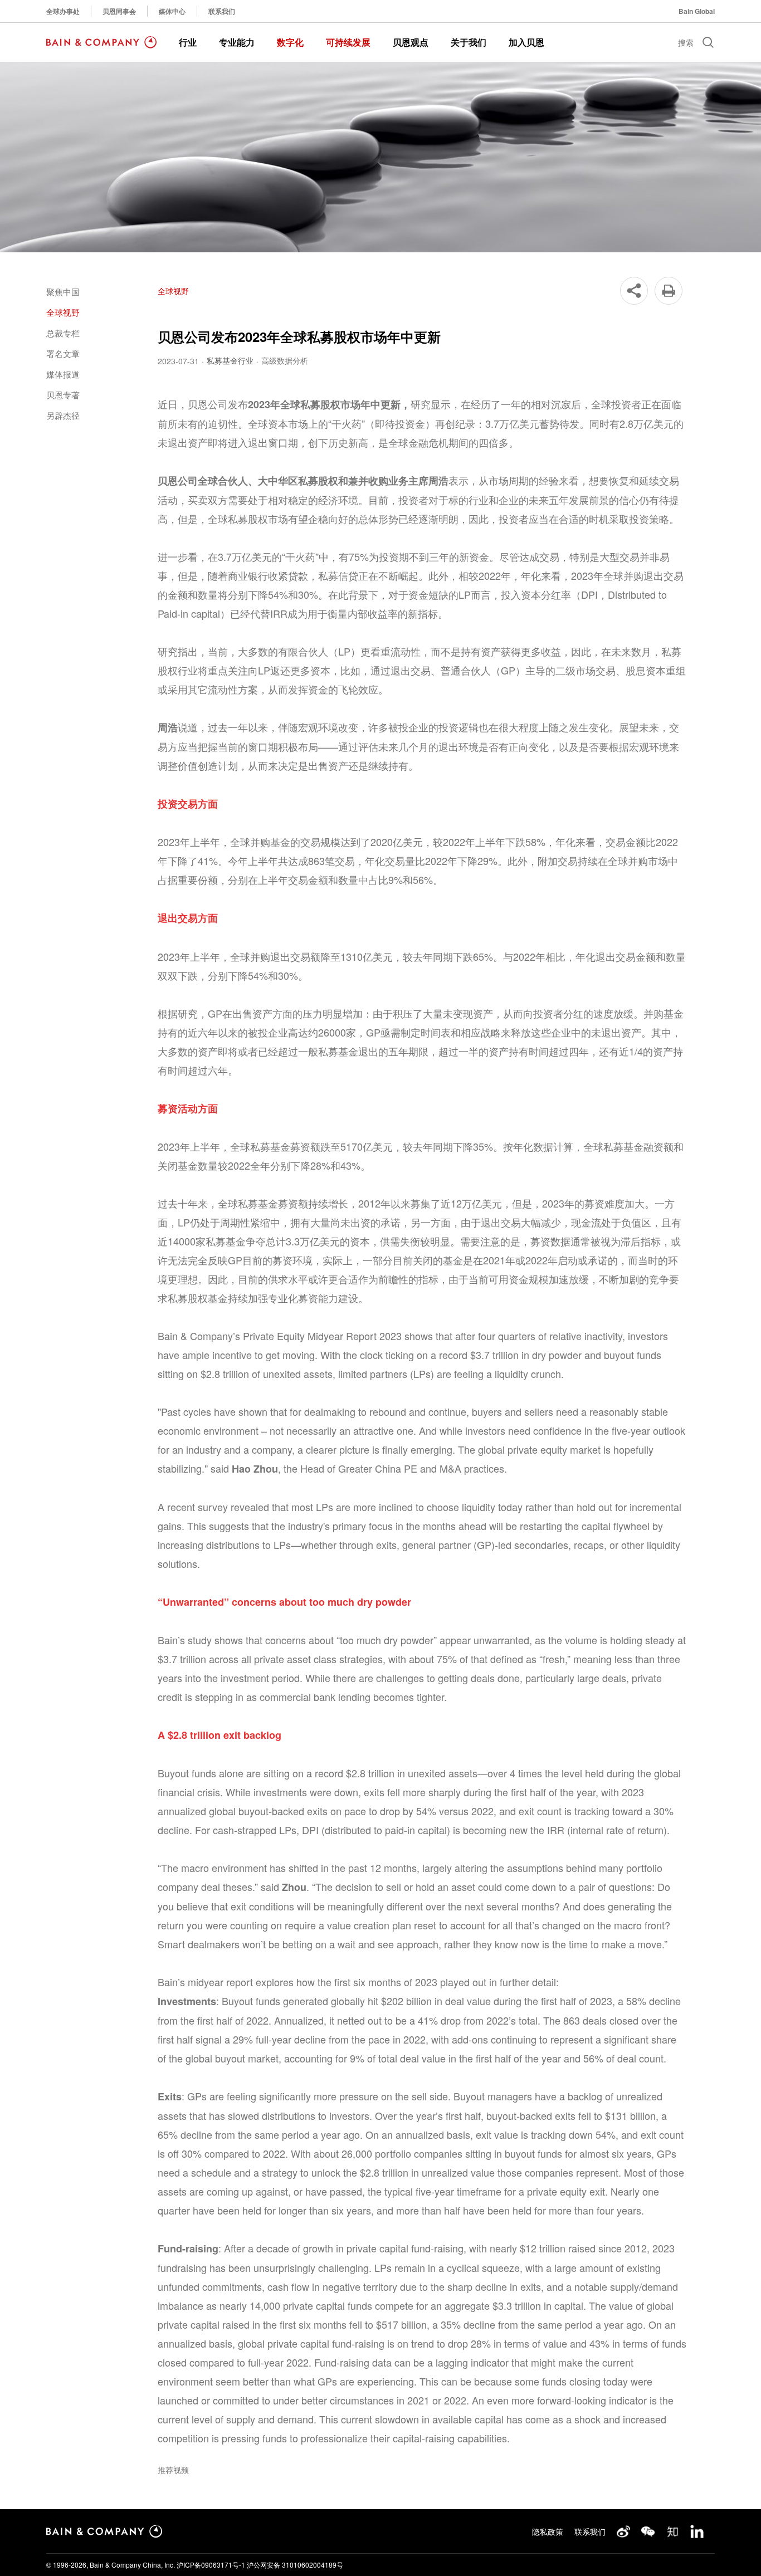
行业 (188, 42)
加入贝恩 (526, 42)
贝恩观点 (411, 42)
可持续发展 (348, 42)
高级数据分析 (285, 360)
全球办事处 (63, 11)
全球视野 (63, 312)
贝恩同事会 (119, 11)
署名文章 (63, 353)
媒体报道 (63, 374)
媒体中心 (172, 11)
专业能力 (237, 42)
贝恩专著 (63, 395)
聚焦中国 (63, 292)
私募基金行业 (230, 360)
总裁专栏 (63, 333)
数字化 (290, 42)
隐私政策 (548, 2531)
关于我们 (469, 42)
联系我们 (222, 11)
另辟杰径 (63, 415)
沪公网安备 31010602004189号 (295, 2565)
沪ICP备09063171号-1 (211, 2565)
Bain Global (697, 11)
